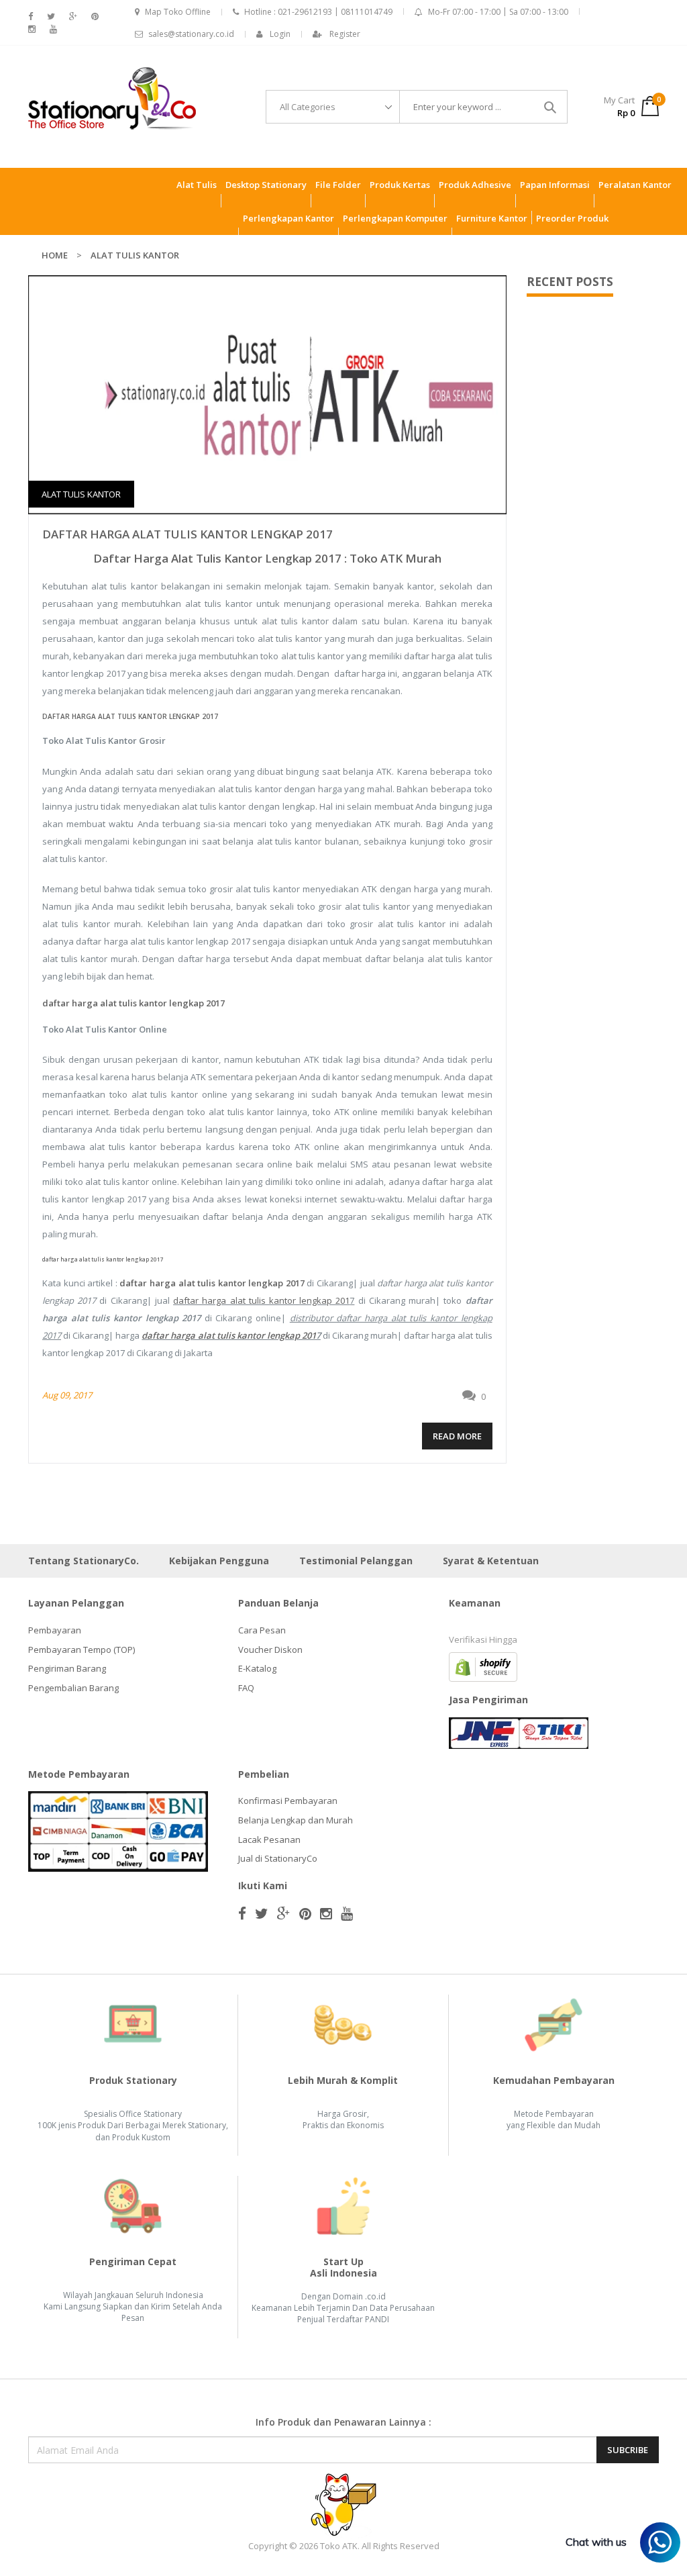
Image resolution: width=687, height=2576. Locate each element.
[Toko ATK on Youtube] (53, 29)
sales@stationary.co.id (191, 34)
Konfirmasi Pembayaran (288, 1801)
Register (345, 34)
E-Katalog (257, 1668)
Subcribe (628, 2450)
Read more (457, 1436)
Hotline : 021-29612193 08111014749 (318, 12)
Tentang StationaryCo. (84, 1561)
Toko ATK (339, 2546)
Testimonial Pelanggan (356, 1561)
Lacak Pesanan (269, 1840)
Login (280, 34)
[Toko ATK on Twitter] (51, 16)
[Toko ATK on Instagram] (32, 29)
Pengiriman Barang (67, 1668)
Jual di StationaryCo (278, 1858)
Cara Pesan (262, 1630)
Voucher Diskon (270, 1650)
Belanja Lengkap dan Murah (296, 1820)
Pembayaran (55, 1630)
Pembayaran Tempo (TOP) (82, 1650)
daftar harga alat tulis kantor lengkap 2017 (188, 534)
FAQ (246, 1688)
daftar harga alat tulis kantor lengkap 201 (261, 1300)
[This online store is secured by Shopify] (483, 1666)
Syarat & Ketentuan (491, 1561)
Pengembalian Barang (73, 1688)
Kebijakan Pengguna (219, 1561)
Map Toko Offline (178, 12)
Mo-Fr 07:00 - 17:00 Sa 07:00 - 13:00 (498, 12)
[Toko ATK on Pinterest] (95, 16)
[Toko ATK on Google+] (73, 16)
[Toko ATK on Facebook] (31, 16)
